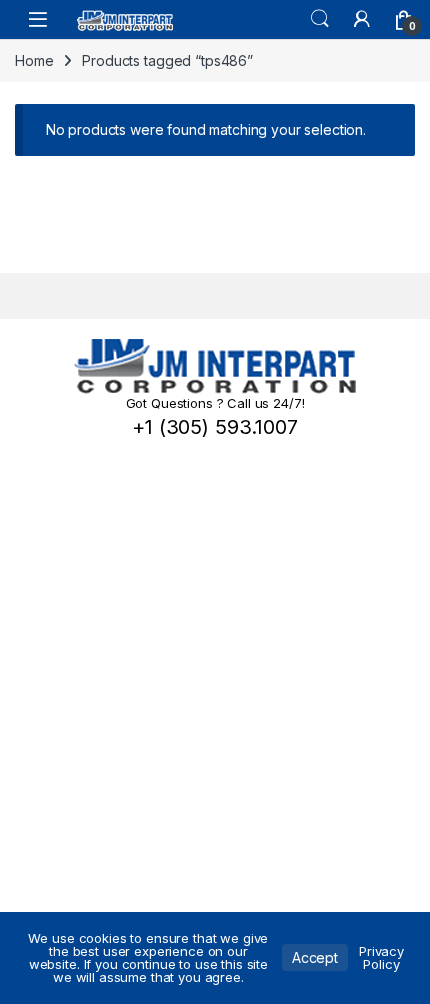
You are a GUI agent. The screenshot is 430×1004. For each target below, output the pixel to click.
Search (320, 19)
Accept (315, 957)
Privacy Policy (381, 957)
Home (34, 60)
